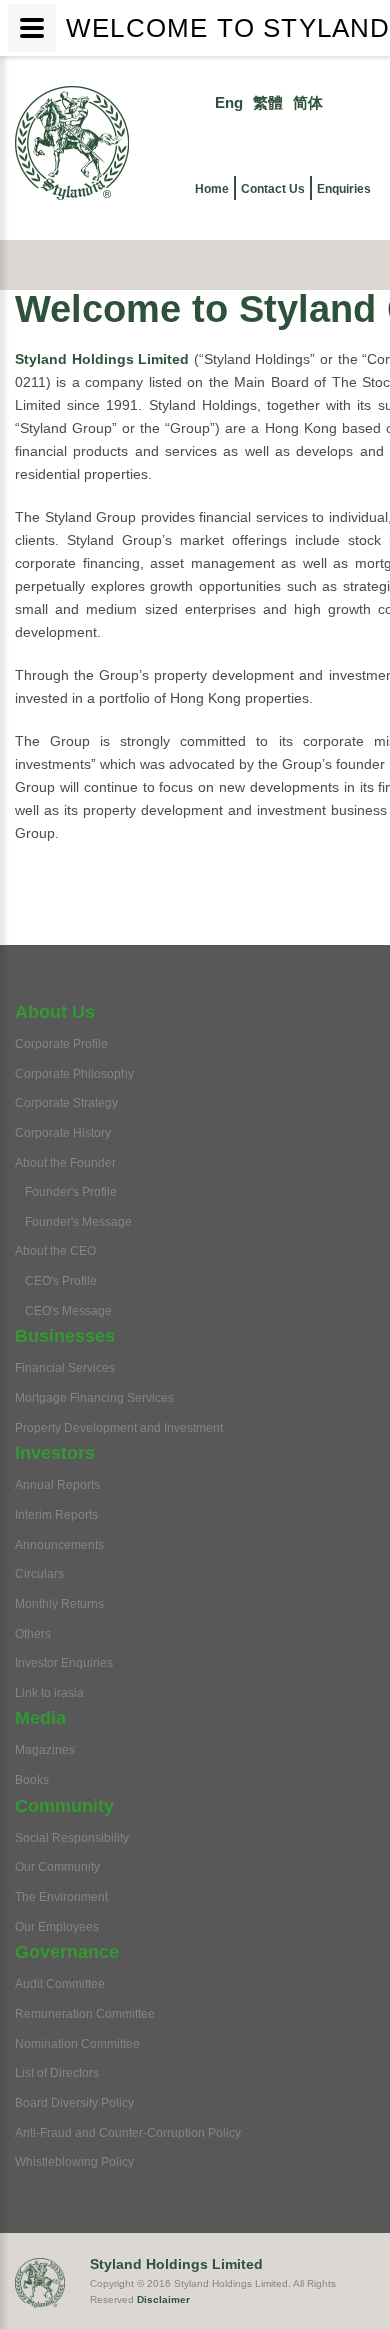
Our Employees (57, 1927)
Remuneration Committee (85, 2014)
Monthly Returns (59, 1604)
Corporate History (63, 1133)
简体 (308, 102)
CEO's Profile (61, 1281)
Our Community (57, 1867)
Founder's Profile (71, 1192)
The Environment (61, 1897)
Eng (229, 102)
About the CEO (55, 1251)
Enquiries (344, 189)
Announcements (59, 1545)
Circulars (39, 1574)
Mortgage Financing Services (94, 1398)
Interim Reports (56, 1515)
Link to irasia (49, 1693)
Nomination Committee (77, 2044)
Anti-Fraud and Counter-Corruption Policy (128, 2133)
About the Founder (65, 1163)
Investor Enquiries (64, 1663)
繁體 (268, 102)
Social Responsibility (72, 1838)
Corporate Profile (61, 1044)
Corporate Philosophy (74, 1074)
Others (33, 1634)
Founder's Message (78, 1222)
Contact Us (273, 189)
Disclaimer (163, 2299)
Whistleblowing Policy (74, 2162)
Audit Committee (60, 1984)
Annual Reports (57, 1485)
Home (212, 189)
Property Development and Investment (119, 1428)
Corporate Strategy (66, 1103)
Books (32, 1780)
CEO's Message (68, 1311)
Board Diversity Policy (74, 2103)
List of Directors (57, 2073)
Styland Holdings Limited (102, 359)
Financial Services (65, 1368)
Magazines (45, 1750)
